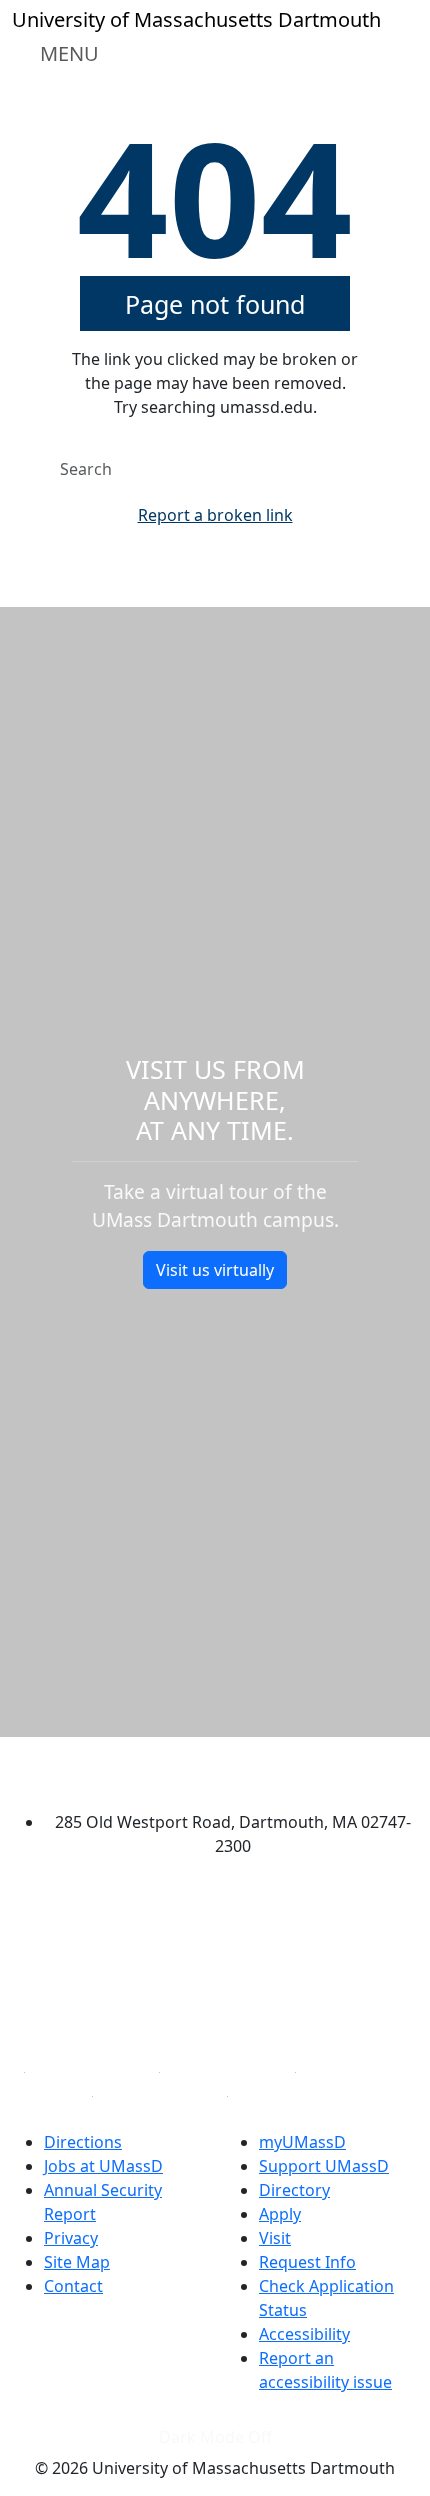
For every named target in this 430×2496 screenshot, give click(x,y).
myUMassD (302, 2142)
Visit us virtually (215, 1270)
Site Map (77, 2262)
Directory (294, 2190)
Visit (275, 2238)
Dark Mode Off (215, 2437)
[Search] (366, 469)
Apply (280, 2214)
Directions (83, 2142)
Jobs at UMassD (103, 2166)
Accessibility (304, 2334)
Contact (73, 2286)
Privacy (71, 2238)
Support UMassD (324, 2166)
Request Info (307, 2262)
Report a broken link (215, 515)
